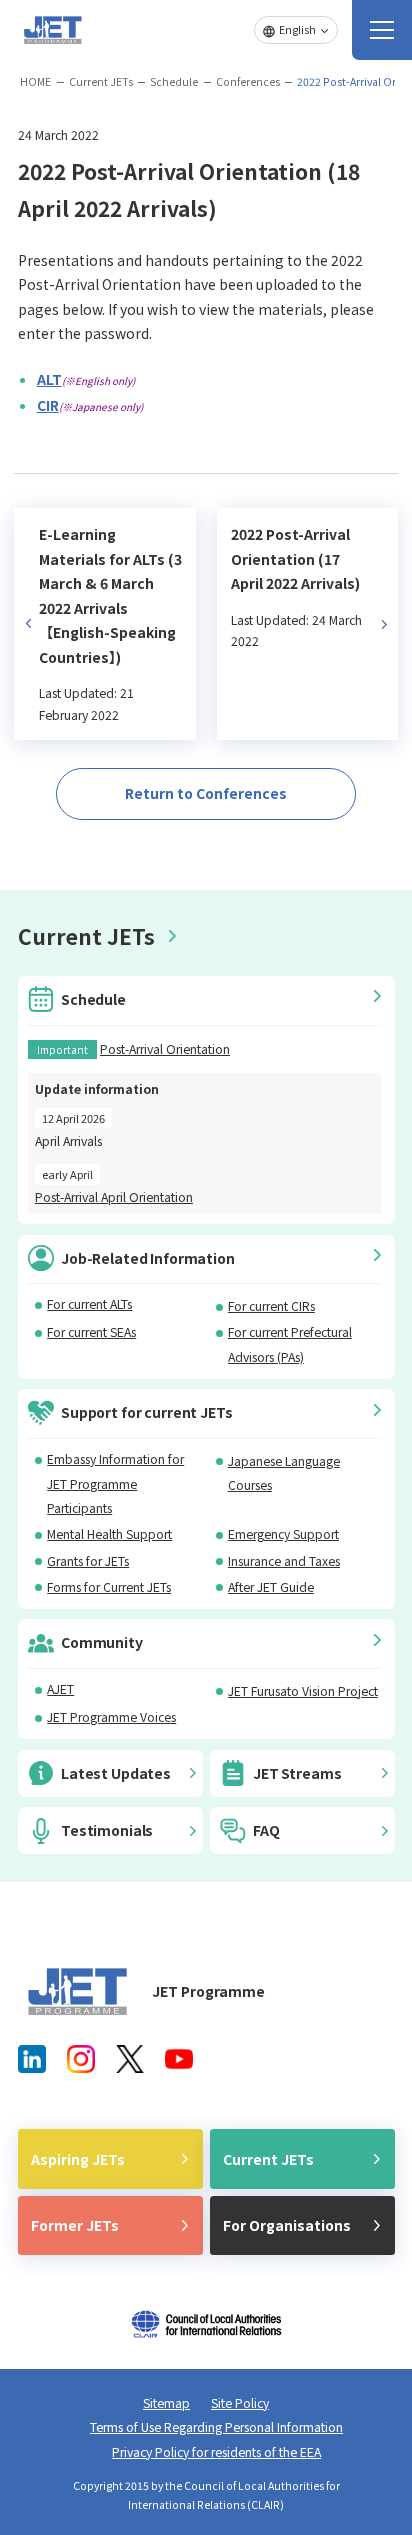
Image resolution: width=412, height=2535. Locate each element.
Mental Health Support (109, 1534)
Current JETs (101, 81)
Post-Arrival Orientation (165, 1049)
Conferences (248, 81)
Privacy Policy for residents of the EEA (216, 2452)
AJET (60, 1689)
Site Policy (240, 2403)
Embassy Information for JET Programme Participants (115, 1483)
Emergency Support (283, 1534)
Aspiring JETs (78, 2159)
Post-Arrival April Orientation (114, 1197)
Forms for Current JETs (109, 1587)
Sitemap (166, 2403)
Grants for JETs (88, 1561)
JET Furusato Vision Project (303, 1691)
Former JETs (75, 2225)
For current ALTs (89, 1304)
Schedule (174, 81)
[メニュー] (382, 30)
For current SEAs (91, 1332)
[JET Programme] (78, 1991)
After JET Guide (271, 1587)
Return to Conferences (206, 793)
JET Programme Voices (111, 1717)
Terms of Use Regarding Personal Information (216, 2427)
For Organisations (287, 2225)
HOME (35, 81)
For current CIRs (271, 1306)
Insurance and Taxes (284, 1561)
